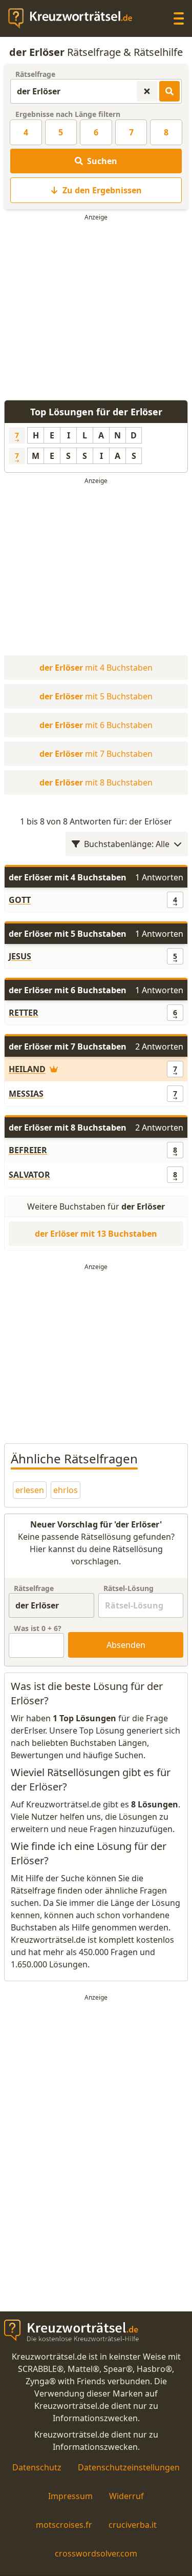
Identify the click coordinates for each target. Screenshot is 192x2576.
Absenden (126, 1645)
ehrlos (66, 1490)
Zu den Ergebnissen (102, 190)
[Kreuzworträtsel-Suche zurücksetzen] (147, 91)
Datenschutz (37, 2467)
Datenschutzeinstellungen (129, 2467)
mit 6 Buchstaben (96, 725)
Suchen (102, 161)
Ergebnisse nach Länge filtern (68, 114)
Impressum (70, 2496)
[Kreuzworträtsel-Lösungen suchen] (169, 91)
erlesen (30, 1490)
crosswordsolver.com (96, 2553)
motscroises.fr (64, 2525)
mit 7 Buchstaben (96, 754)
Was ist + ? (38, 1628)
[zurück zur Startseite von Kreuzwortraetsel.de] (75, 18)
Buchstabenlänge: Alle (127, 844)
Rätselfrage (35, 74)
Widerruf (126, 2496)
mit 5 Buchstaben (96, 696)
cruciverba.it (133, 2525)
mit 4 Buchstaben (96, 668)
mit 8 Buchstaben (96, 782)
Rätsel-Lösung (129, 1588)
